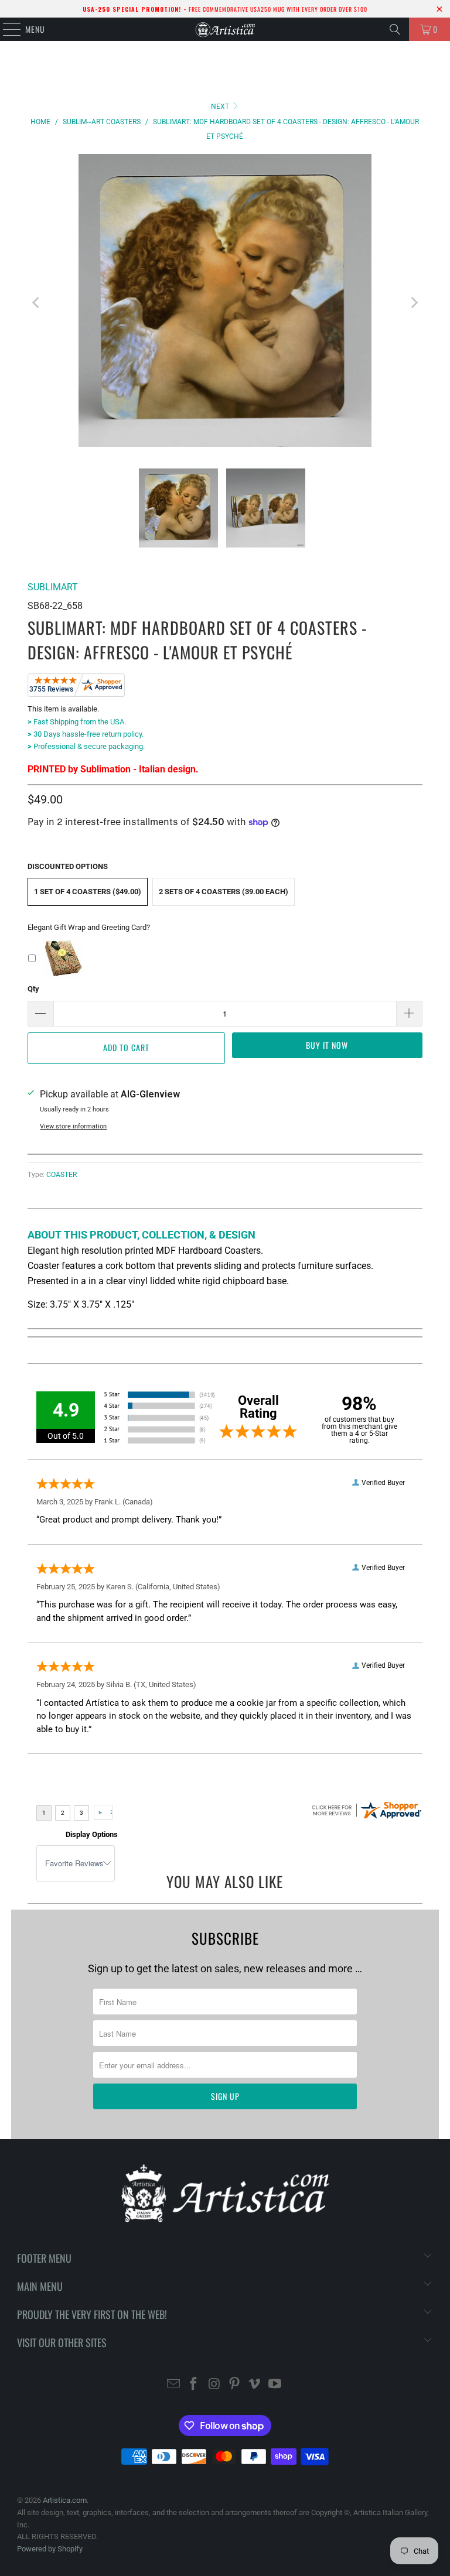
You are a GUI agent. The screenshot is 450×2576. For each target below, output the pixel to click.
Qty (33, 989)
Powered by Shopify (50, 2549)
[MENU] (6, 29)
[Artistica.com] (225, 29)
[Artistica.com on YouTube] (275, 2385)
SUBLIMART (53, 587)
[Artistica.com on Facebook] (194, 2385)
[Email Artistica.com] (173, 2385)
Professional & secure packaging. (86, 746)
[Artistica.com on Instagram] (214, 2385)
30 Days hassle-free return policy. (86, 734)
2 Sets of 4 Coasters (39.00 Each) (224, 892)
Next (221, 107)
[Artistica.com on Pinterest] (235, 2385)
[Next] (414, 303)
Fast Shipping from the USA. (77, 722)
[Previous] (36, 303)
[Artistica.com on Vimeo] (255, 2385)
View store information (73, 1126)
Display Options (92, 1834)
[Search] (395, 29)
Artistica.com (65, 2500)
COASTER (62, 1175)
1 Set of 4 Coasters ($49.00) (88, 892)
